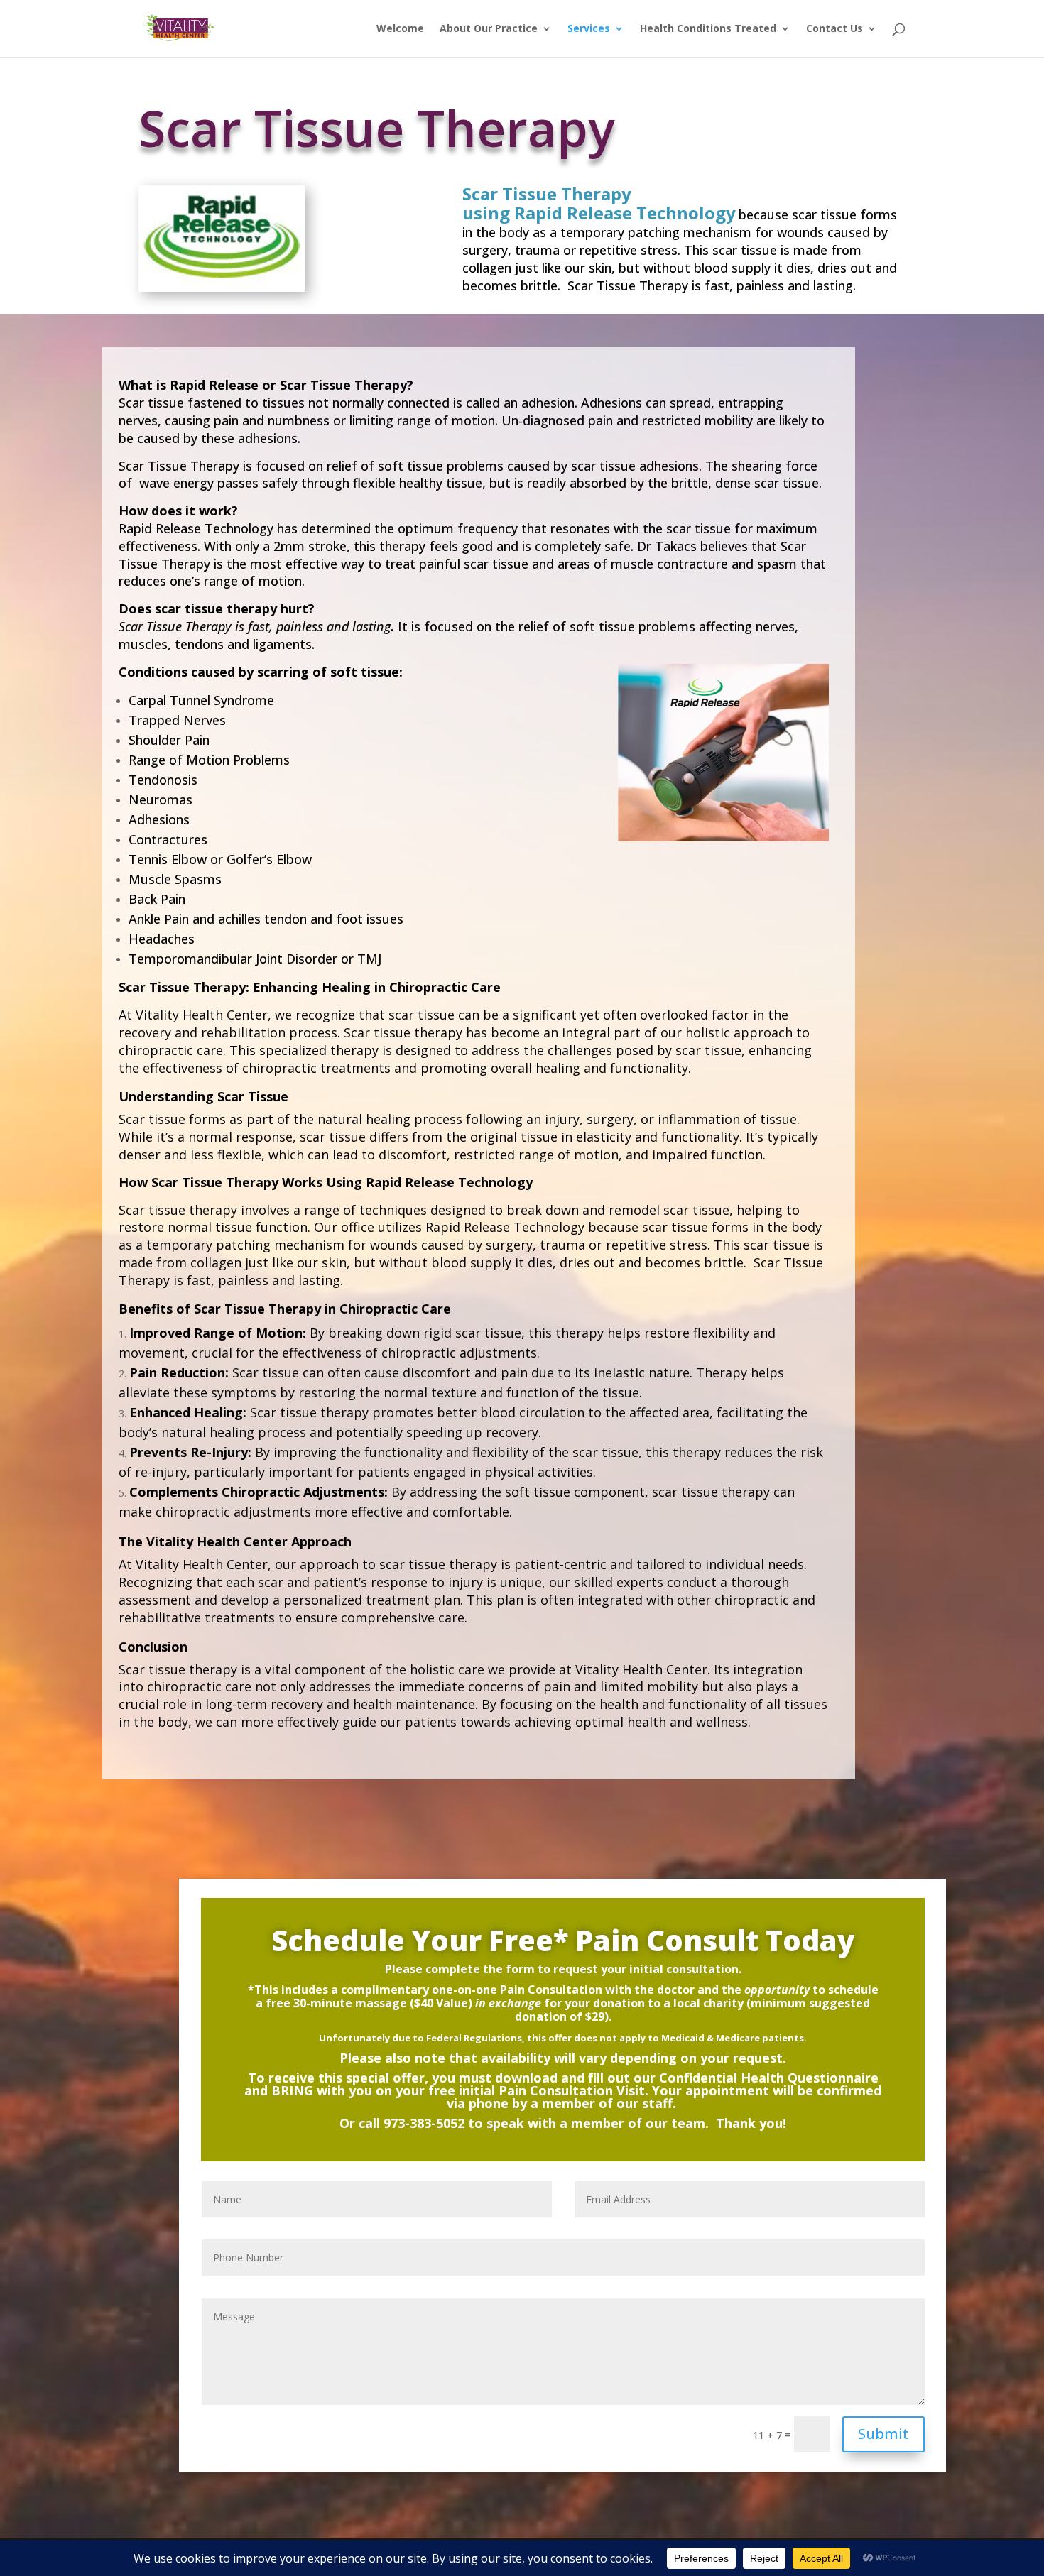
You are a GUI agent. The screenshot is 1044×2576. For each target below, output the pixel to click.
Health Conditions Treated (708, 29)
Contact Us (834, 29)
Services (589, 29)
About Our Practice (489, 29)
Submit (883, 2434)
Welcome (400, 29)
